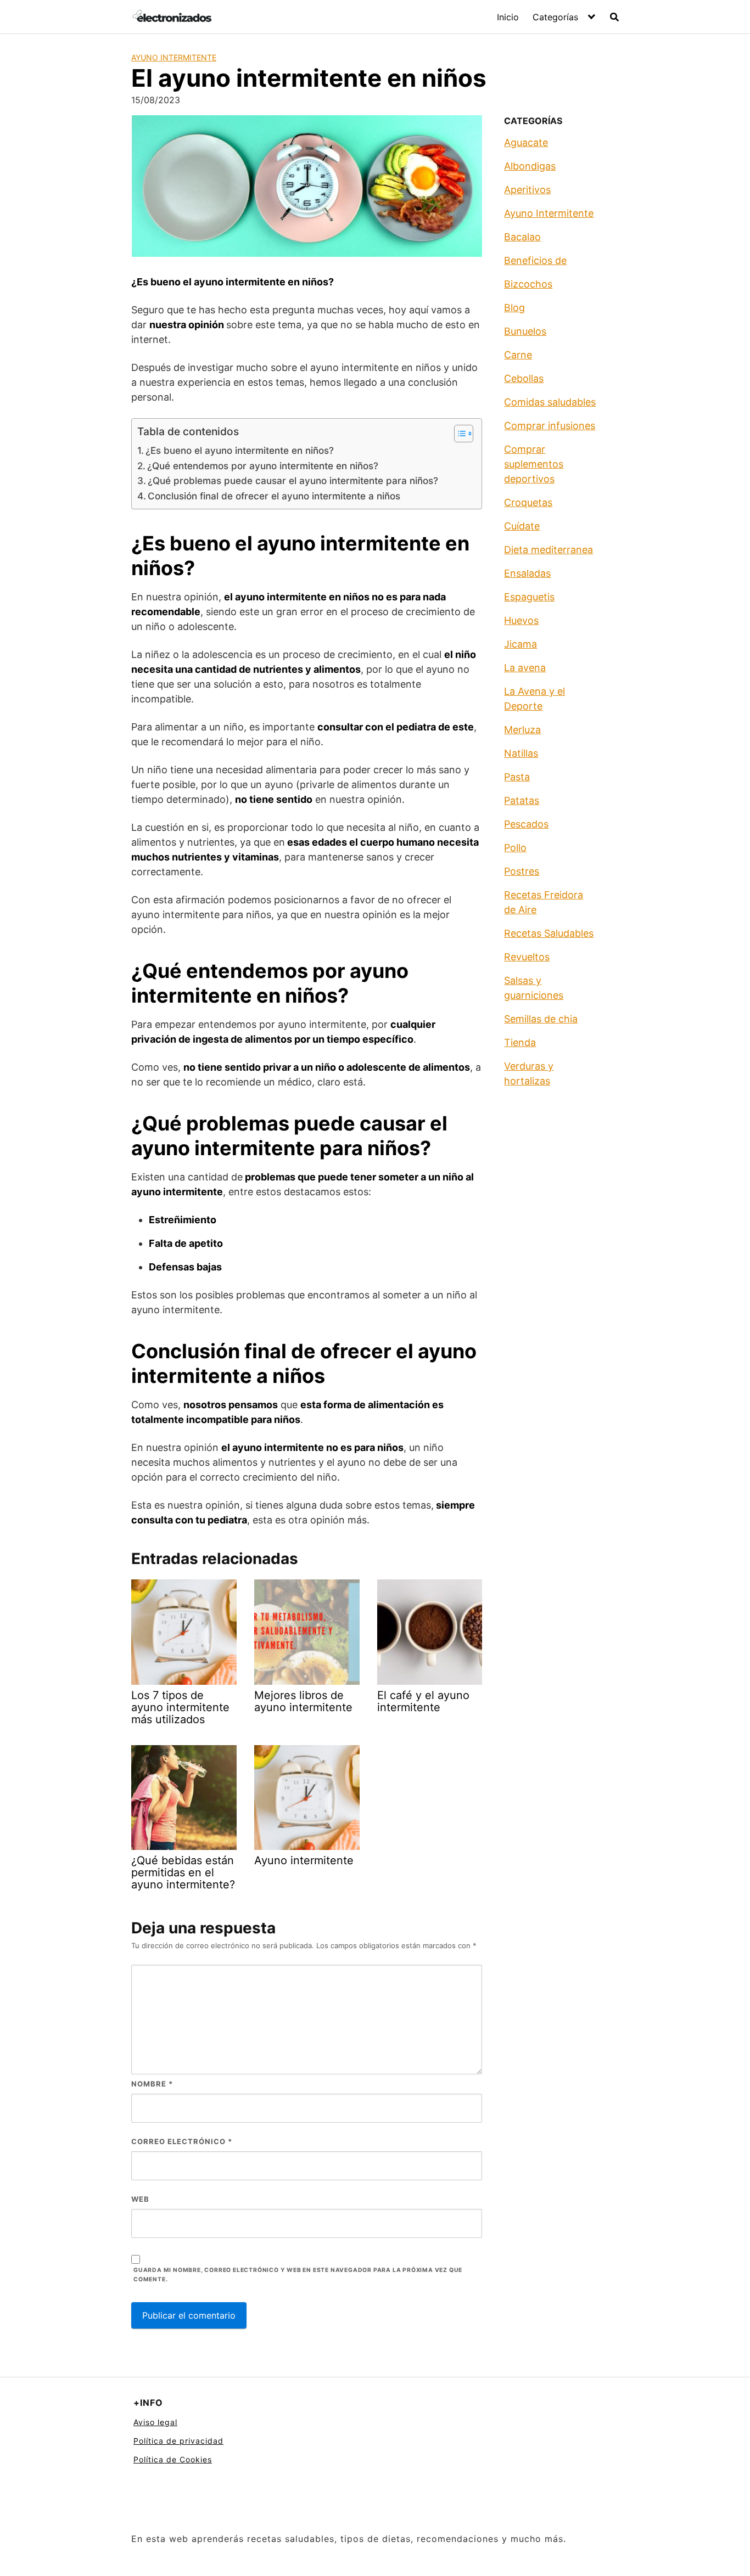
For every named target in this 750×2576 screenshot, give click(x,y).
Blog (514, 308)
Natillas (521, 753)
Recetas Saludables (549, 933)
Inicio (508, 17)
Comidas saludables (550, 402)
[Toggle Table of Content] (458, 434)
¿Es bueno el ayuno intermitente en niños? (240, 450)
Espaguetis (529, 597)
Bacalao (522, 237)
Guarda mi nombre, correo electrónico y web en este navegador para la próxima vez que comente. (298, 2275)
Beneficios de (535, 260)
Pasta (517, 777)
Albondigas (530, 166)
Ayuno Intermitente (174, 57)
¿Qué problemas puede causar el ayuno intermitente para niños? (293, 480)
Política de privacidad (178, 2441)
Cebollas (524, 378)
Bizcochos (528, 284)
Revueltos (527, 957)
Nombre (152, 2084)
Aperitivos (527, 190)
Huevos (521, 620)
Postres (522, 871)
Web (140, 2199)
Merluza (522, 730)
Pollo (515, 848)
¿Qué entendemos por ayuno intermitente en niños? (263, 466)
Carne (518, 355)
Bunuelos (525, 331)
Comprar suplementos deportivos (534, 464)
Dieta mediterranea (548, 550)
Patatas (522, 800)
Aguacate (526, 142)
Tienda (520, 1042)
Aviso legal (155, 2422)
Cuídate (522, 526)
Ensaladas (527, 573)
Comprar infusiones (550, 426)
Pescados (526, 824)
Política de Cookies (173, 2459)
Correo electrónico (182, 2141)
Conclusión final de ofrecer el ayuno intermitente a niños (274, 496)
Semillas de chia (541, 1019)
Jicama (520, 644)
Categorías (555, 17)
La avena (525, 668)
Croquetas (528, 502)
